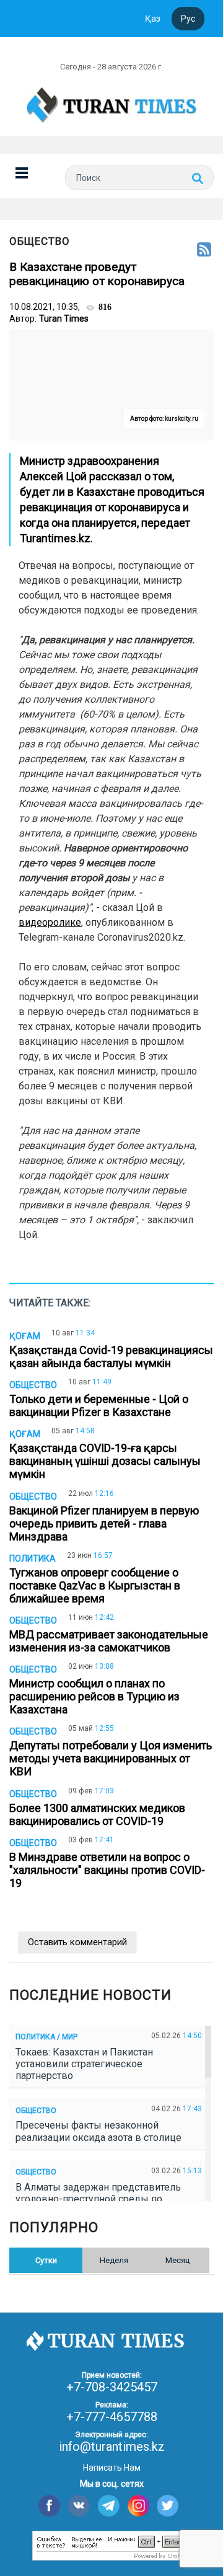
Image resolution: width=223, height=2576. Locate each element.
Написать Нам (112, 2468)
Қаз (153, 19)
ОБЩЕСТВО (40, 241)
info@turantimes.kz (112, 2446)
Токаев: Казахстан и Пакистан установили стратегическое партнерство (84, 2064)
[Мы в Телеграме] (109, 2506)
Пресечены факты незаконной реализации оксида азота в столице (101, 2131)
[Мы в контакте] (79, 2506)
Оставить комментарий (77, 1942)
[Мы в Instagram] (138, 2506)
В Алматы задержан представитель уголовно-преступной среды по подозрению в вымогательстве (98, 2199)
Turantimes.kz (55, 538)
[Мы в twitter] (168, 2506)
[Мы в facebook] (49, 2506)
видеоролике (50, 922)
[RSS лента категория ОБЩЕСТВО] (204, 250)
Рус (188, 19)
